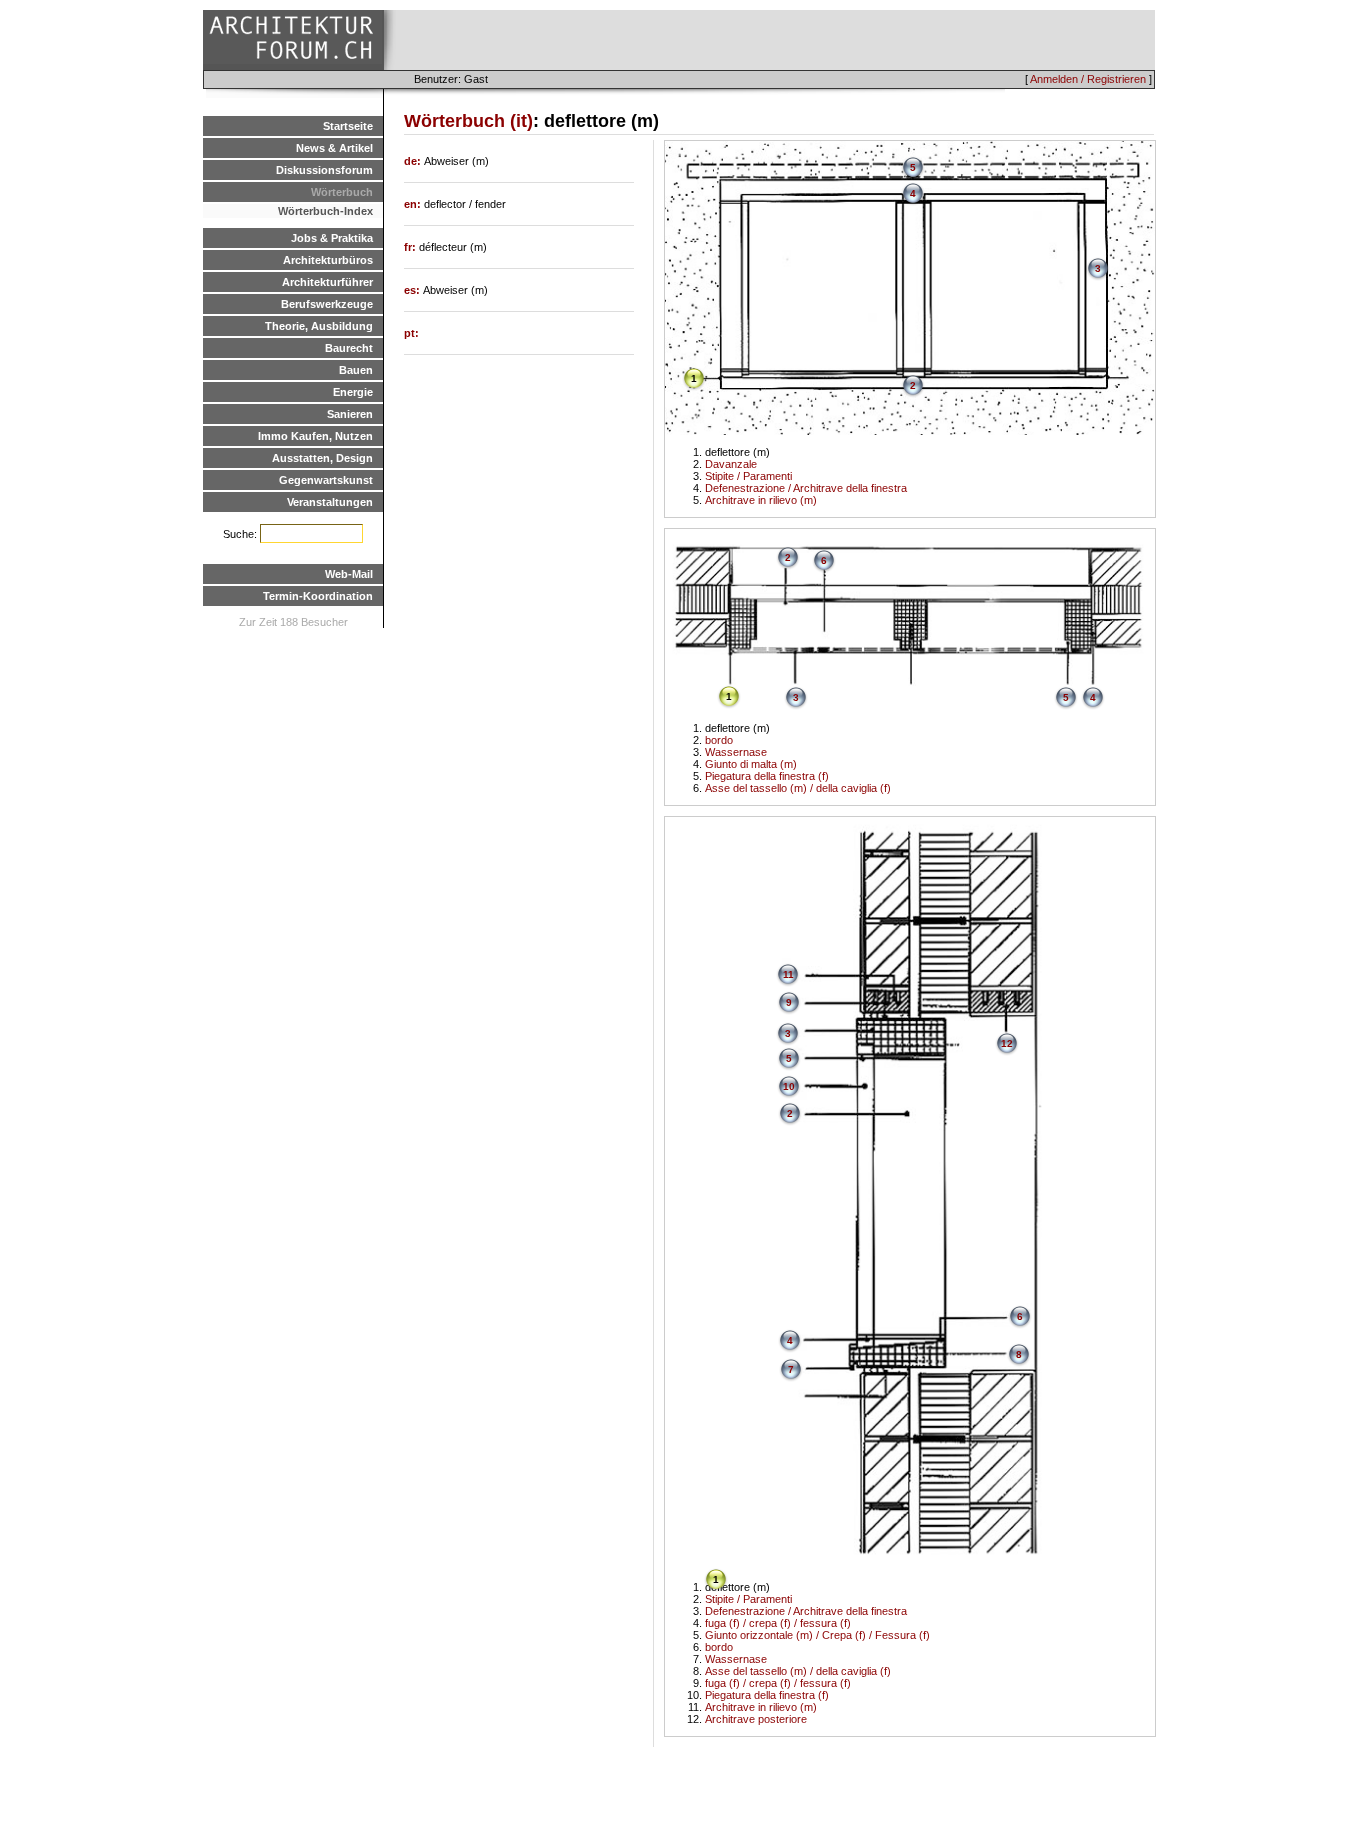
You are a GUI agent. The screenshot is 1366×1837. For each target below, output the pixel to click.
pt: (411, 333)
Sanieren (350, 414)
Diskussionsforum (324, 170)
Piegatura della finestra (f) (767, 776)
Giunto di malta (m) (751, 764)
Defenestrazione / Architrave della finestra (806, 488)
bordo (719, 740)
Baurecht (349, 348)
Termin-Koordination (318, 596)
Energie (353, 392)
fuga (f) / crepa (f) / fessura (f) (778, 1623)
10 (789, 1086)
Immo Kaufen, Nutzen (315, 436)
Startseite (348, 126)
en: (414, 204)
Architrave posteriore (756, 1719)
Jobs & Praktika (332, 238)
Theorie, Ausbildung (319, 326)
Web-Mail (349, 574)
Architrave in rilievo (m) (761, 500)
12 (1007, 1043)
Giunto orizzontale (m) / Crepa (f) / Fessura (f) (817, 1635)
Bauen (356, 370)
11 (788, 974)
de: (414, 161)
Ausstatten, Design (322, 458)
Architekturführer (327, 282)
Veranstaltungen (330, 502)
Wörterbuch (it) (468, 121)
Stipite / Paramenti (748, 476)
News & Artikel (334, 148)
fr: (411, 247)
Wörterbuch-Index (325, 211)
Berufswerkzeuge (327, 304)
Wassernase (736, 752)
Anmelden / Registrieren (1088, 79)
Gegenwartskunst (326, 480)
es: (413, 290)
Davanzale (731, 464)
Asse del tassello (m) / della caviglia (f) (798, 788)
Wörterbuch (342, 192)
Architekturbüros (328, 260)
